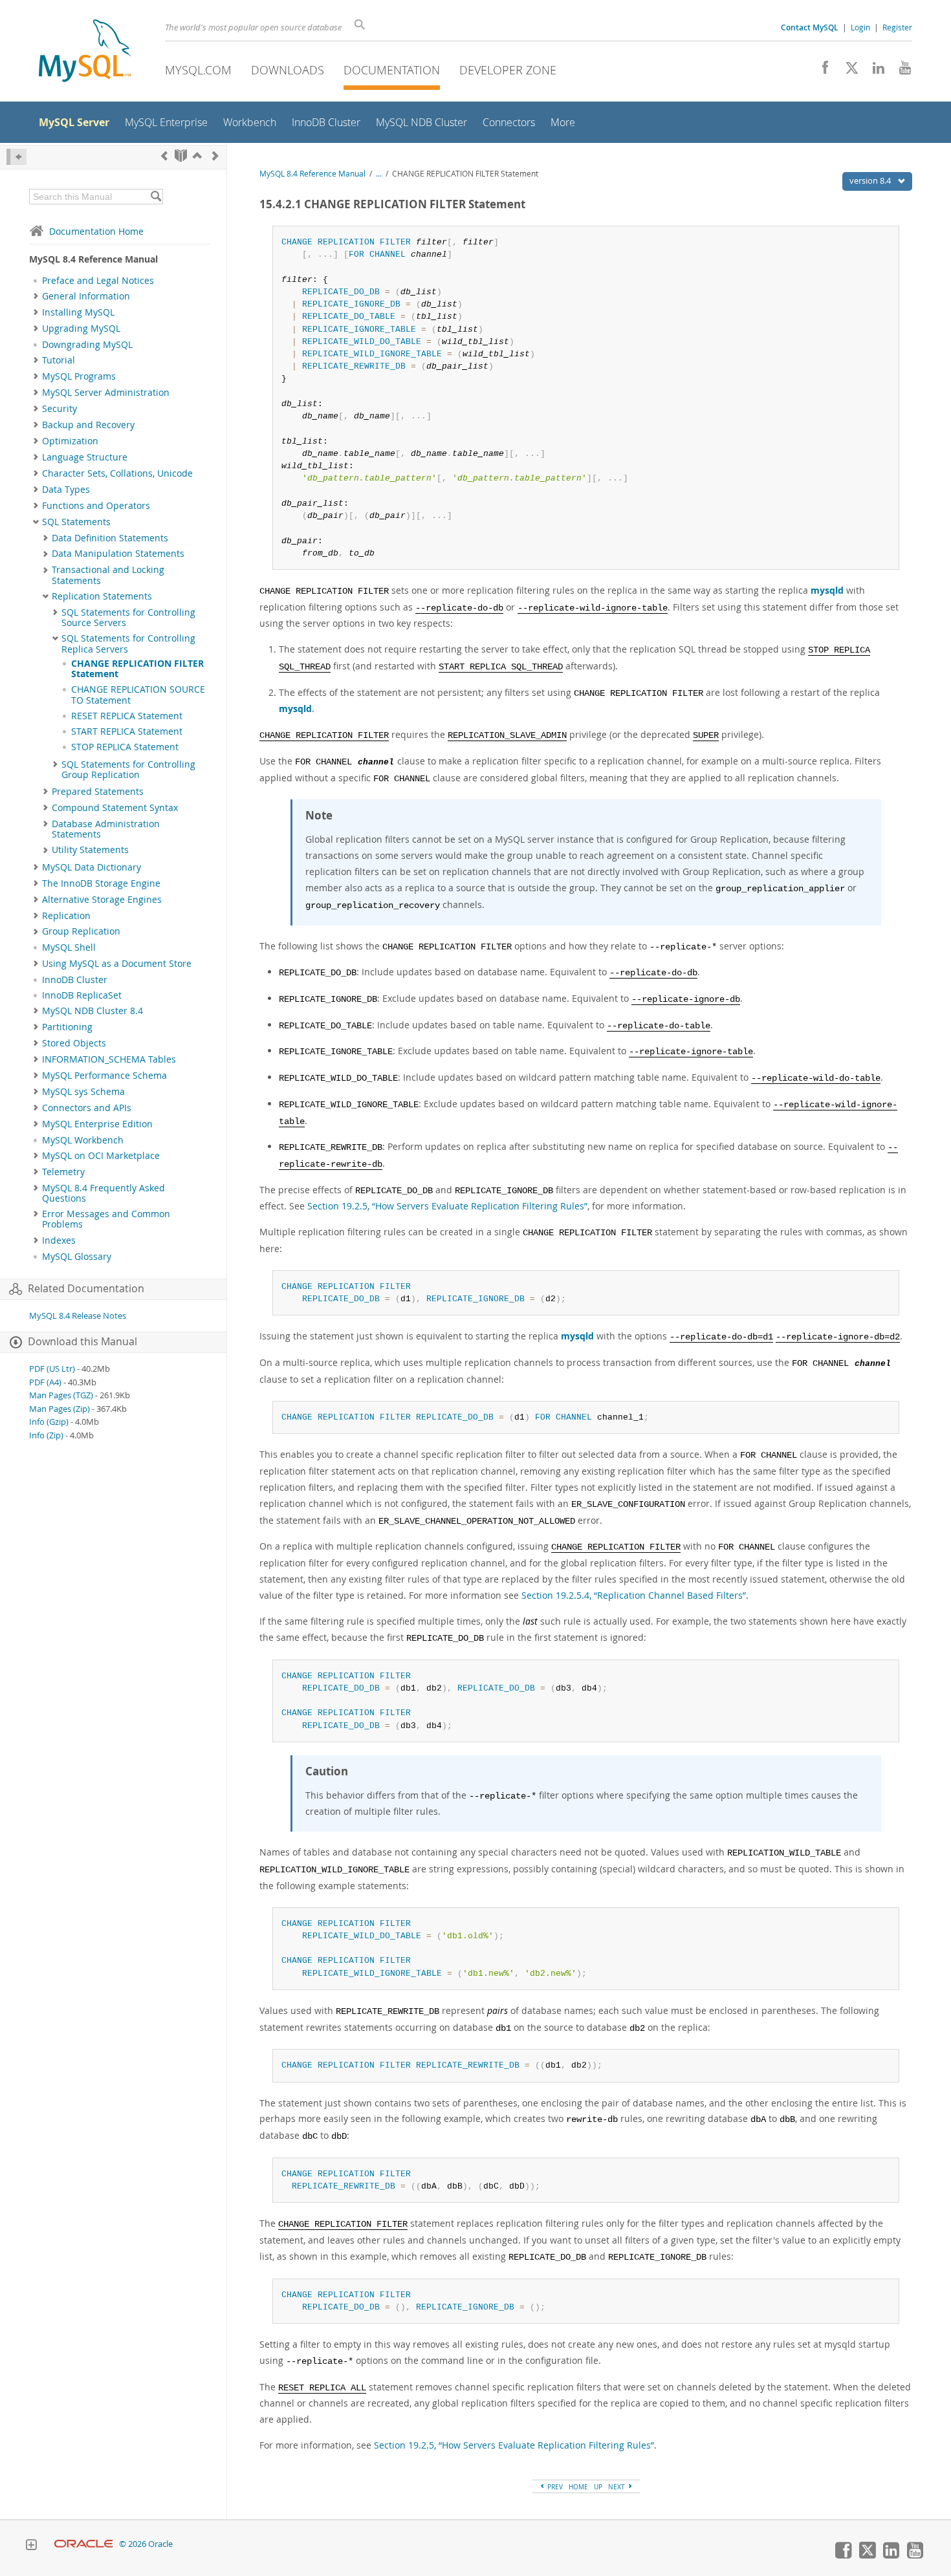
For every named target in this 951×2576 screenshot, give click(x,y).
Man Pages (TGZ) (61, 1395)
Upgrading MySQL (81, 329)
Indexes (59, 1240)
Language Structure (85, 457)
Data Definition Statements (110, 538)
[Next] (215, 156)
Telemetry (63, 1172)
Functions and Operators (96, 506)
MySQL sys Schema (83, 1092)
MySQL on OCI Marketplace (101, 1156)
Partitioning (67, 1027)
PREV (554, 2487)
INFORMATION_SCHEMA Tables (109, 1059)
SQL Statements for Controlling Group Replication (128, 770)
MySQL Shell (69, 947)
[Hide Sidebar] (16, 157)
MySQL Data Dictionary (92, 867)
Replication (66, 916)
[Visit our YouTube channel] (900, 71)
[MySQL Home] (85, 52)
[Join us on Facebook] (821, 71)
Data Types (66, 490)
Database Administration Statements (106, 829)
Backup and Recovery (88, 425)
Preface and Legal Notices (98, 281)
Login (860, 27)
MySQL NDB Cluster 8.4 (93, 1011)
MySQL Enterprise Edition (97, 1124)
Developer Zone (508, 70)
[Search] (156, 197)
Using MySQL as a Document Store (117, 964)
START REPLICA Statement (127, 731)
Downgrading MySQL (87, 345)
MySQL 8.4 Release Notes (78, 1316)
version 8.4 (871, 180)
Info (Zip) (46, 1435)
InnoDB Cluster (75, 980)
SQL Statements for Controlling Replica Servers (128, 644)
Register (897, 27)
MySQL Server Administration (106, 393)
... (379, 174)
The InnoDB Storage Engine (101, 883)
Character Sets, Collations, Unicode (117, 473)
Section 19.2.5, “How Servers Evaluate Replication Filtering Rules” (447, 1206)
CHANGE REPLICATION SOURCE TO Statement (138, 695)
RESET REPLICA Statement (127, 716)
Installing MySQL (78, 312)
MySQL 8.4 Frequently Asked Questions (104, 1193)
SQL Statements (76, 522)
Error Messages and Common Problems (106, 1219)
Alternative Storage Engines (102, 900)
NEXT (618, 2487)
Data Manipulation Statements (118, 554)
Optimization (70, 441)
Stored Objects (74, 1043)
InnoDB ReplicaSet (82, 995)
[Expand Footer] (31, 2546)
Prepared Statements (98, 792)
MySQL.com (198, 70)
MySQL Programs (79, 376)
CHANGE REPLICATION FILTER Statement (137, 669)
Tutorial (59, 360)
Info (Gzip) (49, 1422)
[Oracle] (84, 2544)
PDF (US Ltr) (52, 1369)
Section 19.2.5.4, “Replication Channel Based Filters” (634, 1595)
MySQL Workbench (83, 1140)
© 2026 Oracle (146, 2544)
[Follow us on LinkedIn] (874, 71)
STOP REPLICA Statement (125, 747)
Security (60, 409)
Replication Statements (102, 596)
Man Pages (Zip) (60, 1409)
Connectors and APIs (87, 1108)
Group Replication (81, 931)
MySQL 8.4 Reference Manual (312, 174)
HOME (578, 2487)
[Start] (181, 156)
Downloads (288, 70)
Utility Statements (90, 850)
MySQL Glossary (77, 1257)
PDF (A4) (45, 1382)
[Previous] (164, 156)
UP (598, 2487)
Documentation (392, 70)
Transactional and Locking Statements (108, 575)
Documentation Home (96, 231)
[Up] (197, 156)
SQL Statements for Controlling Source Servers (128, 618)
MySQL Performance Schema (104, 1076)
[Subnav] (36, 296)
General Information (86, 296)
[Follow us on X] (847, 71)
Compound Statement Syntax (115, 808)
